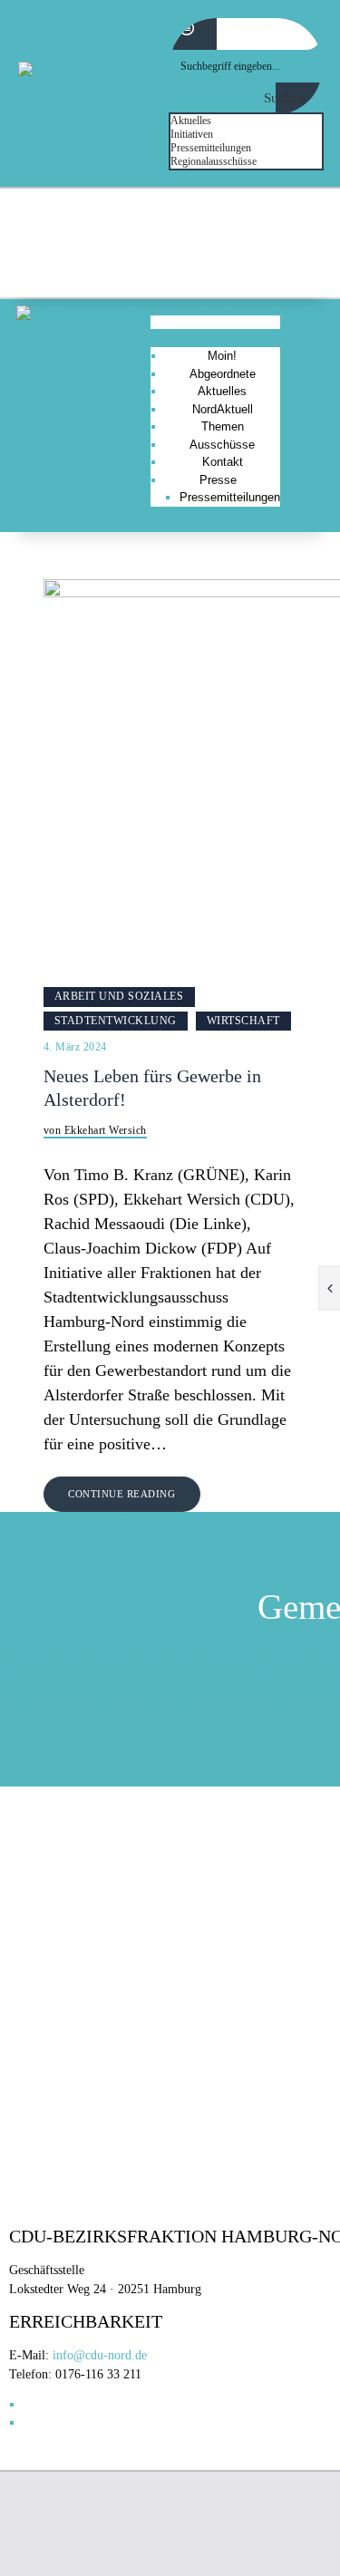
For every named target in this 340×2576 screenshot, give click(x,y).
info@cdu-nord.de (100, 2355)
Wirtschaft (243, 1021)
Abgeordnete (223, 374)
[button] (215, 323)
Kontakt (223, 462)
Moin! (222, 356)
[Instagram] (303, 261)
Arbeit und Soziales (119, 996)
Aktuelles (222, 391)
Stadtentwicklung (116, 1021)
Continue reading (121, 1494)
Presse (218, 480)
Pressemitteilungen (230, 497)
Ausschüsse (222, 445)
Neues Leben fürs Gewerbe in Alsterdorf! (152, 1088)
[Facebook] (257, 261)
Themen (223, 426)
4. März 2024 (75, 1047)
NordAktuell (223, 409)
